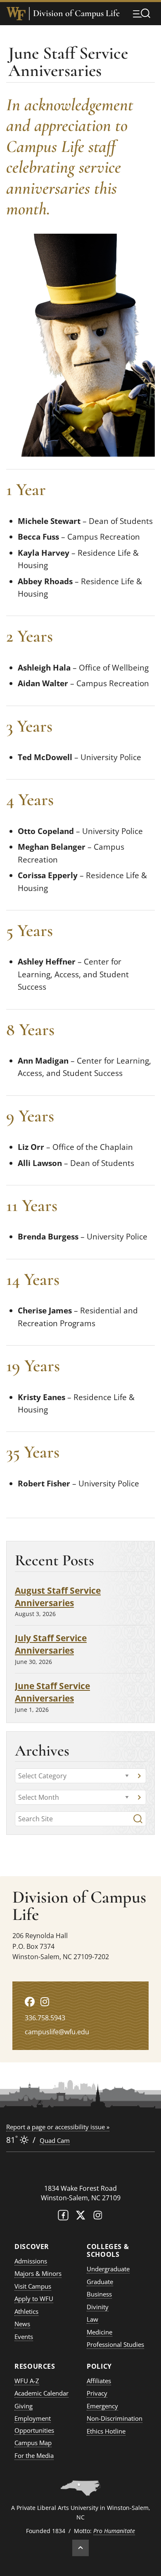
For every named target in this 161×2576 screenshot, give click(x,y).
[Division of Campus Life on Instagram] (45, 2001)
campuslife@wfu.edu (57, 2032)
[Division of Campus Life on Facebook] (30, 2001)
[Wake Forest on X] (80, 2217)
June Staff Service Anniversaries (52, 1692)
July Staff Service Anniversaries (51, 1644)
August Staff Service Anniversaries (58, 1596)
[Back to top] (80, 2548)
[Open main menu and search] (142, 13)
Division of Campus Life (76, 13)
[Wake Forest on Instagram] (98, 2217)
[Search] (138, 1819)
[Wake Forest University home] (16, 14)
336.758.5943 (45, 2018)
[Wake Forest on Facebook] (63, 2217)
